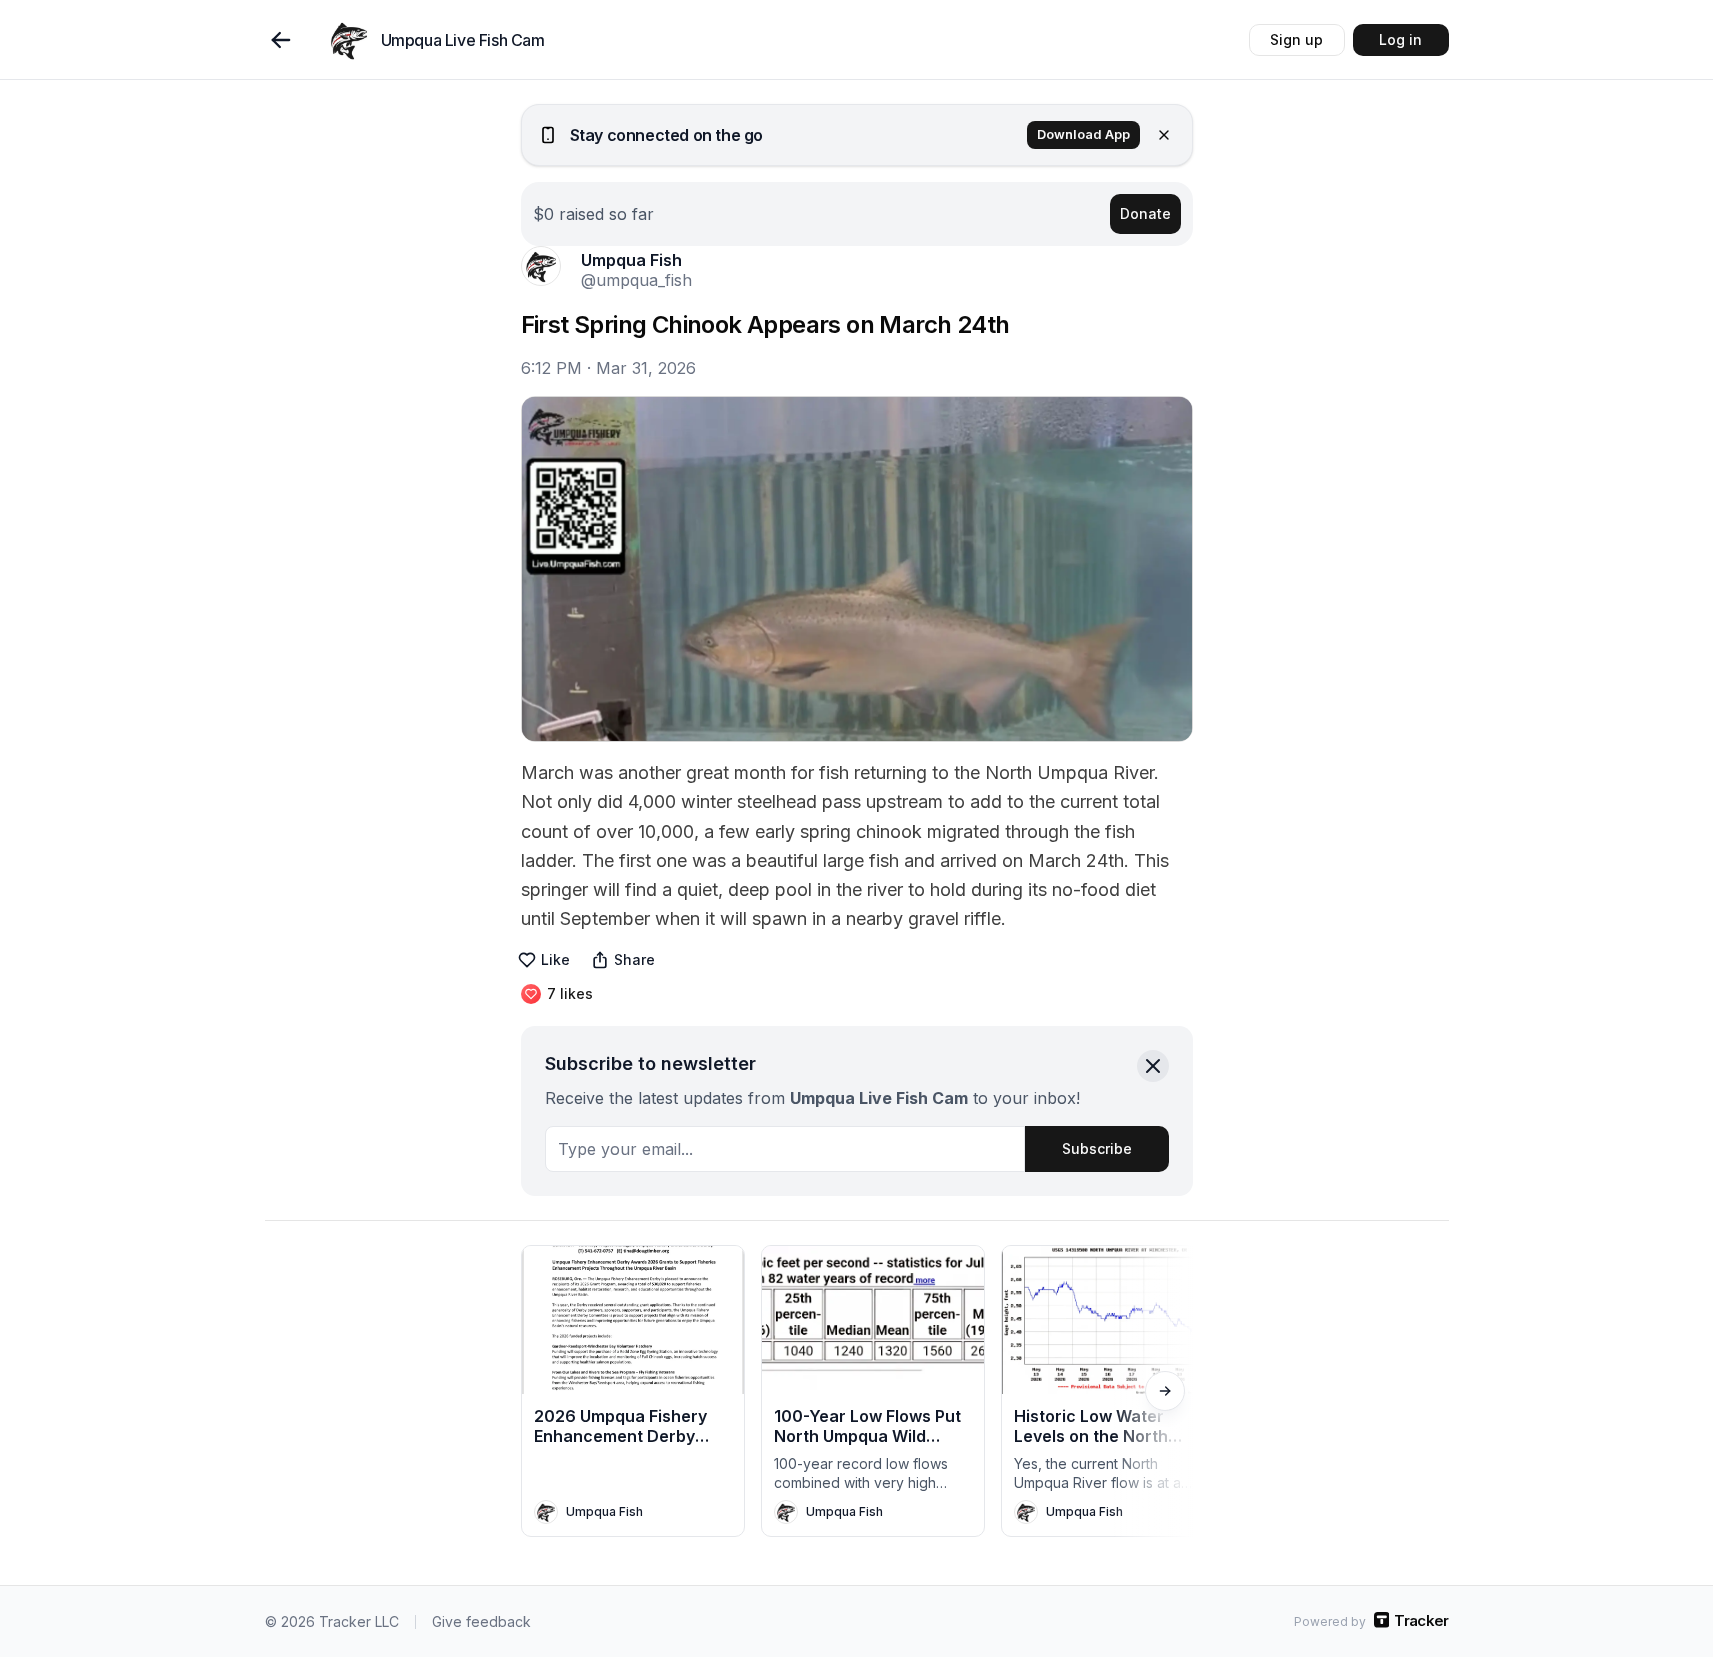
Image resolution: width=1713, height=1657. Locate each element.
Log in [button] (1400, 39)
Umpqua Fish (631, 260)
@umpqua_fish (636, 280)
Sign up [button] (1296, 39)
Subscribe (1097, 1148)
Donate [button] (1145, 213)
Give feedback (481, 1621)
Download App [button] (1083, 134)
